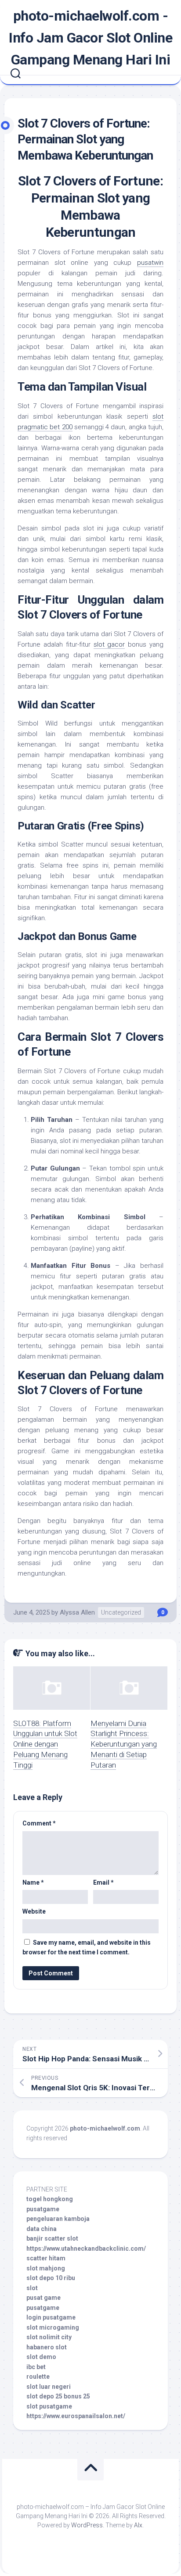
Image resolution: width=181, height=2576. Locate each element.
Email (103, 1882)
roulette (38, 2377)
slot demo (41, 2357)
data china (42, 2229)
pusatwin (150, 263)
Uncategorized (121, 1612)
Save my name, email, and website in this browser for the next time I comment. (87, 1948)
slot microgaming (53, 2327)
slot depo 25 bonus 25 (58, 2396)
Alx (138, 2525)
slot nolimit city (49, 2337)
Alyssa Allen (77, 1612)
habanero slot (47, 2347)
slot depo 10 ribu (51, 2278)
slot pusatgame (49, 2406)
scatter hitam (46, 2258)
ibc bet (36, 2367)
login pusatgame (51, 2317)
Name (33, 1882)
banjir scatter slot (52, 2238)
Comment (39, 1823)
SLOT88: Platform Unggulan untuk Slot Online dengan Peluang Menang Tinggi (45, 1744)
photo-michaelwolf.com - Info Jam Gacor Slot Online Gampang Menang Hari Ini (90, 38)
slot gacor (109, 644)
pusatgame (43, 2209)
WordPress (87, 2525)
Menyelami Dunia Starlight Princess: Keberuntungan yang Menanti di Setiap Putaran (124, 1744)
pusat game (43, 2298)
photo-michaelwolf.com (105, 2128)
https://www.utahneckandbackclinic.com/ (86, 2249)
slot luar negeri (49, 2387)
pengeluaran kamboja (58, 2219)
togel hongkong (50, 2199)
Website (34, 1911)
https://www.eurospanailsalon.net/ (76, 2416)
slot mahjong (46, 2268)
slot (32, 2288)
